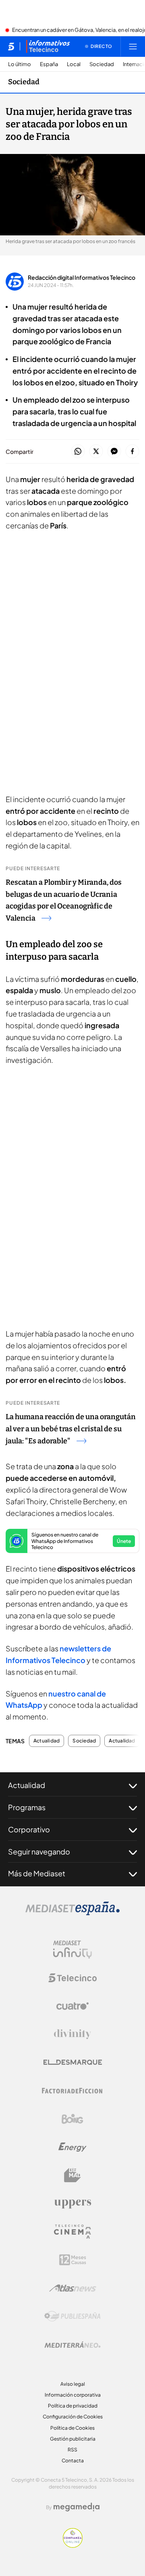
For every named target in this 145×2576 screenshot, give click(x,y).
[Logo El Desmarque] (73, 2062)
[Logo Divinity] (72, 2034)
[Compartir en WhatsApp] (78, 452)
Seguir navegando (39, 1851)
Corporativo (29, 1829)
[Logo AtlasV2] (73, 2288)
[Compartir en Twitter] (96, 452)
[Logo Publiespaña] (72, 2316)
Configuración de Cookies (73, 2417)
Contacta (73, 2461)
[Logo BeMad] (72, 2175)
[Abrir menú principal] (133, 46)
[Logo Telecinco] (72, 1978)
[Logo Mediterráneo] (72, 2345)
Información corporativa (73, 2395)
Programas (27, 1807)
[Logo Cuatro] (72, 2006)
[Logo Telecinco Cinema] (72, 2232)
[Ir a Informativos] (48, 46)
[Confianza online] (73, 2545)
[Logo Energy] (72, 2147)
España (49, 64)
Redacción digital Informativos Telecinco (82, 277)
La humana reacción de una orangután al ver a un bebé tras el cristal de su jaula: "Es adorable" (71, 1429)
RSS (72, 2450)
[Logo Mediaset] (72, 1913)
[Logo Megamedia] (77, 2507)
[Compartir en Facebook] (132, 452)
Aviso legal (73, 2384)
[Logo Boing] (72, 2119)
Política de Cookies (72, 2428)
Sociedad (102, 64)
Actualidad (47, 1741)
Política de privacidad (73, 2406)
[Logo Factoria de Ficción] (72, 2091)
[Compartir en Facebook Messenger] (114, 452)
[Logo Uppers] (72, 2204)
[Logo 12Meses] (73, 2260)
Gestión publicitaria (73, 2439)
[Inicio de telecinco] (11, 46)
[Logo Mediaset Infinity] (72, 1950)
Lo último (20, 64)
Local (74, 64)
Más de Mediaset (37, 1873)
